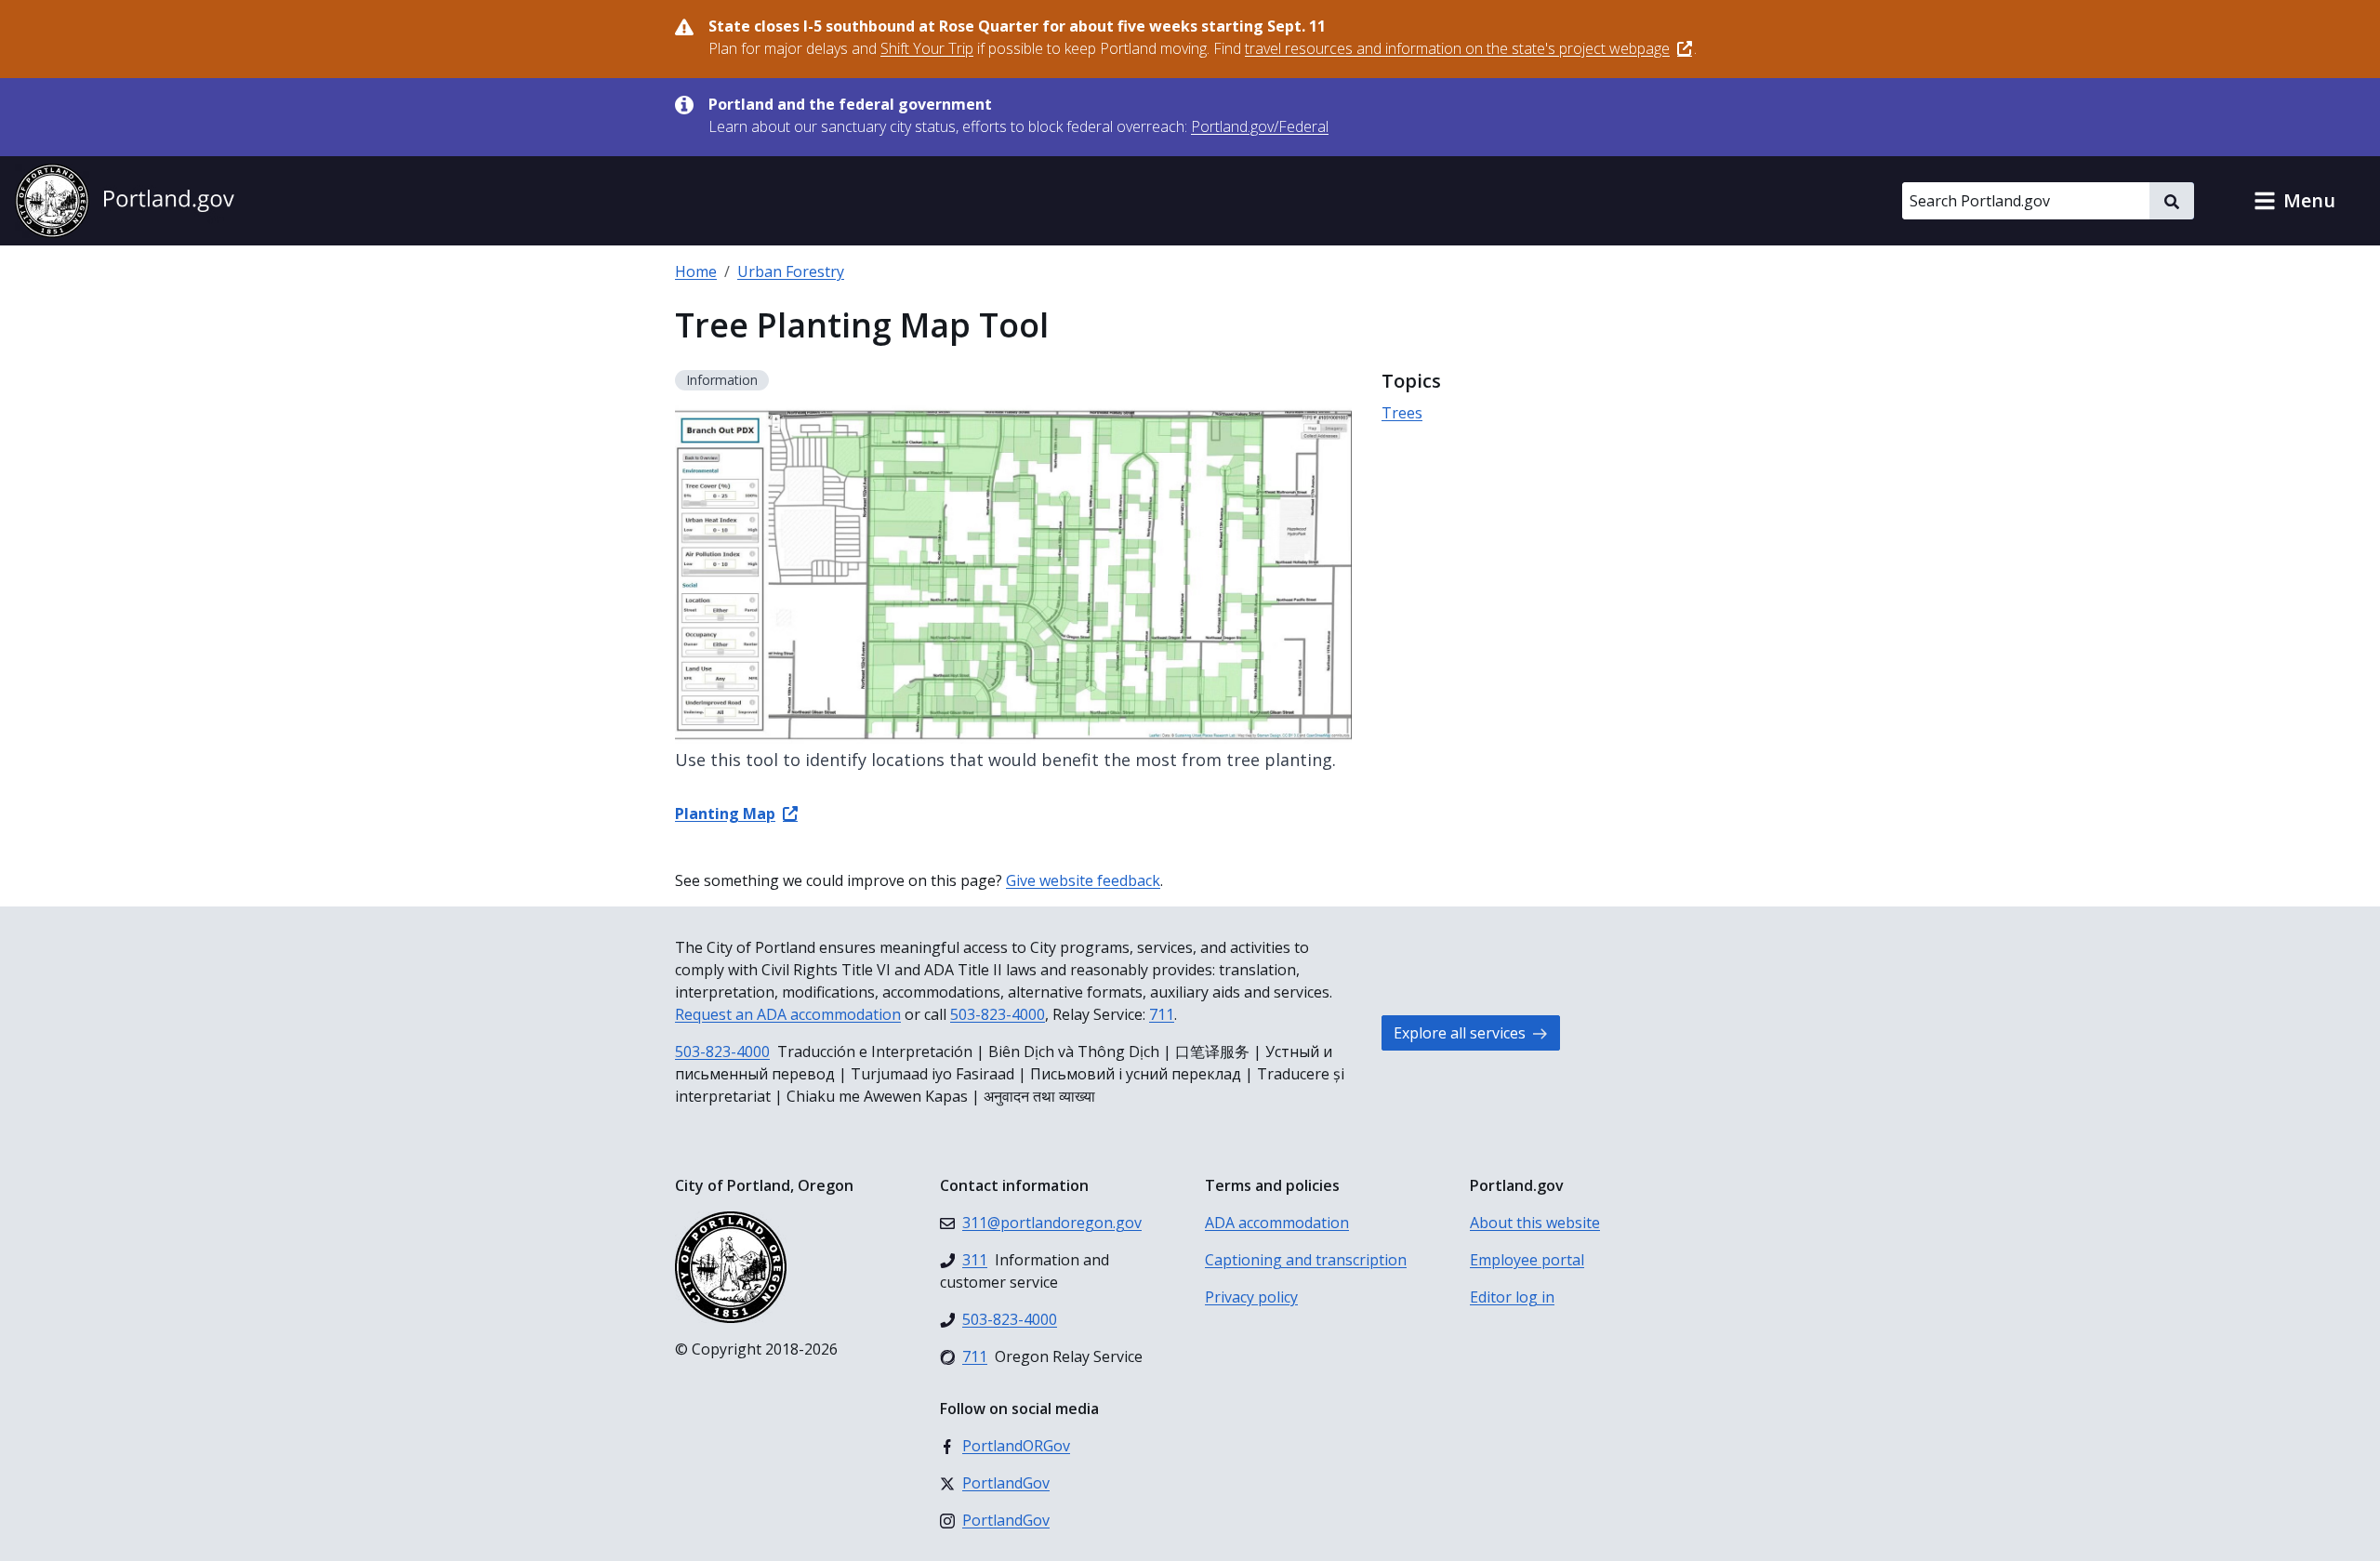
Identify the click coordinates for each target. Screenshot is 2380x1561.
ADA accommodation (1277, 1223)
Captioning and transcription (1306, 1260)
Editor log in (1512, 1297)
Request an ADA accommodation (788, 1014)
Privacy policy (1251, 1297)
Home (696, 271)
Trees (1402, 413)
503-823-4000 (998, 1014)
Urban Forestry (791, 271)
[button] (2294, 201)
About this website (1535, 1223)
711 (1162, 1014)
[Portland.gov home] (125, 201)
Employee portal (1527, 1260)
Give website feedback (1083, 880)
